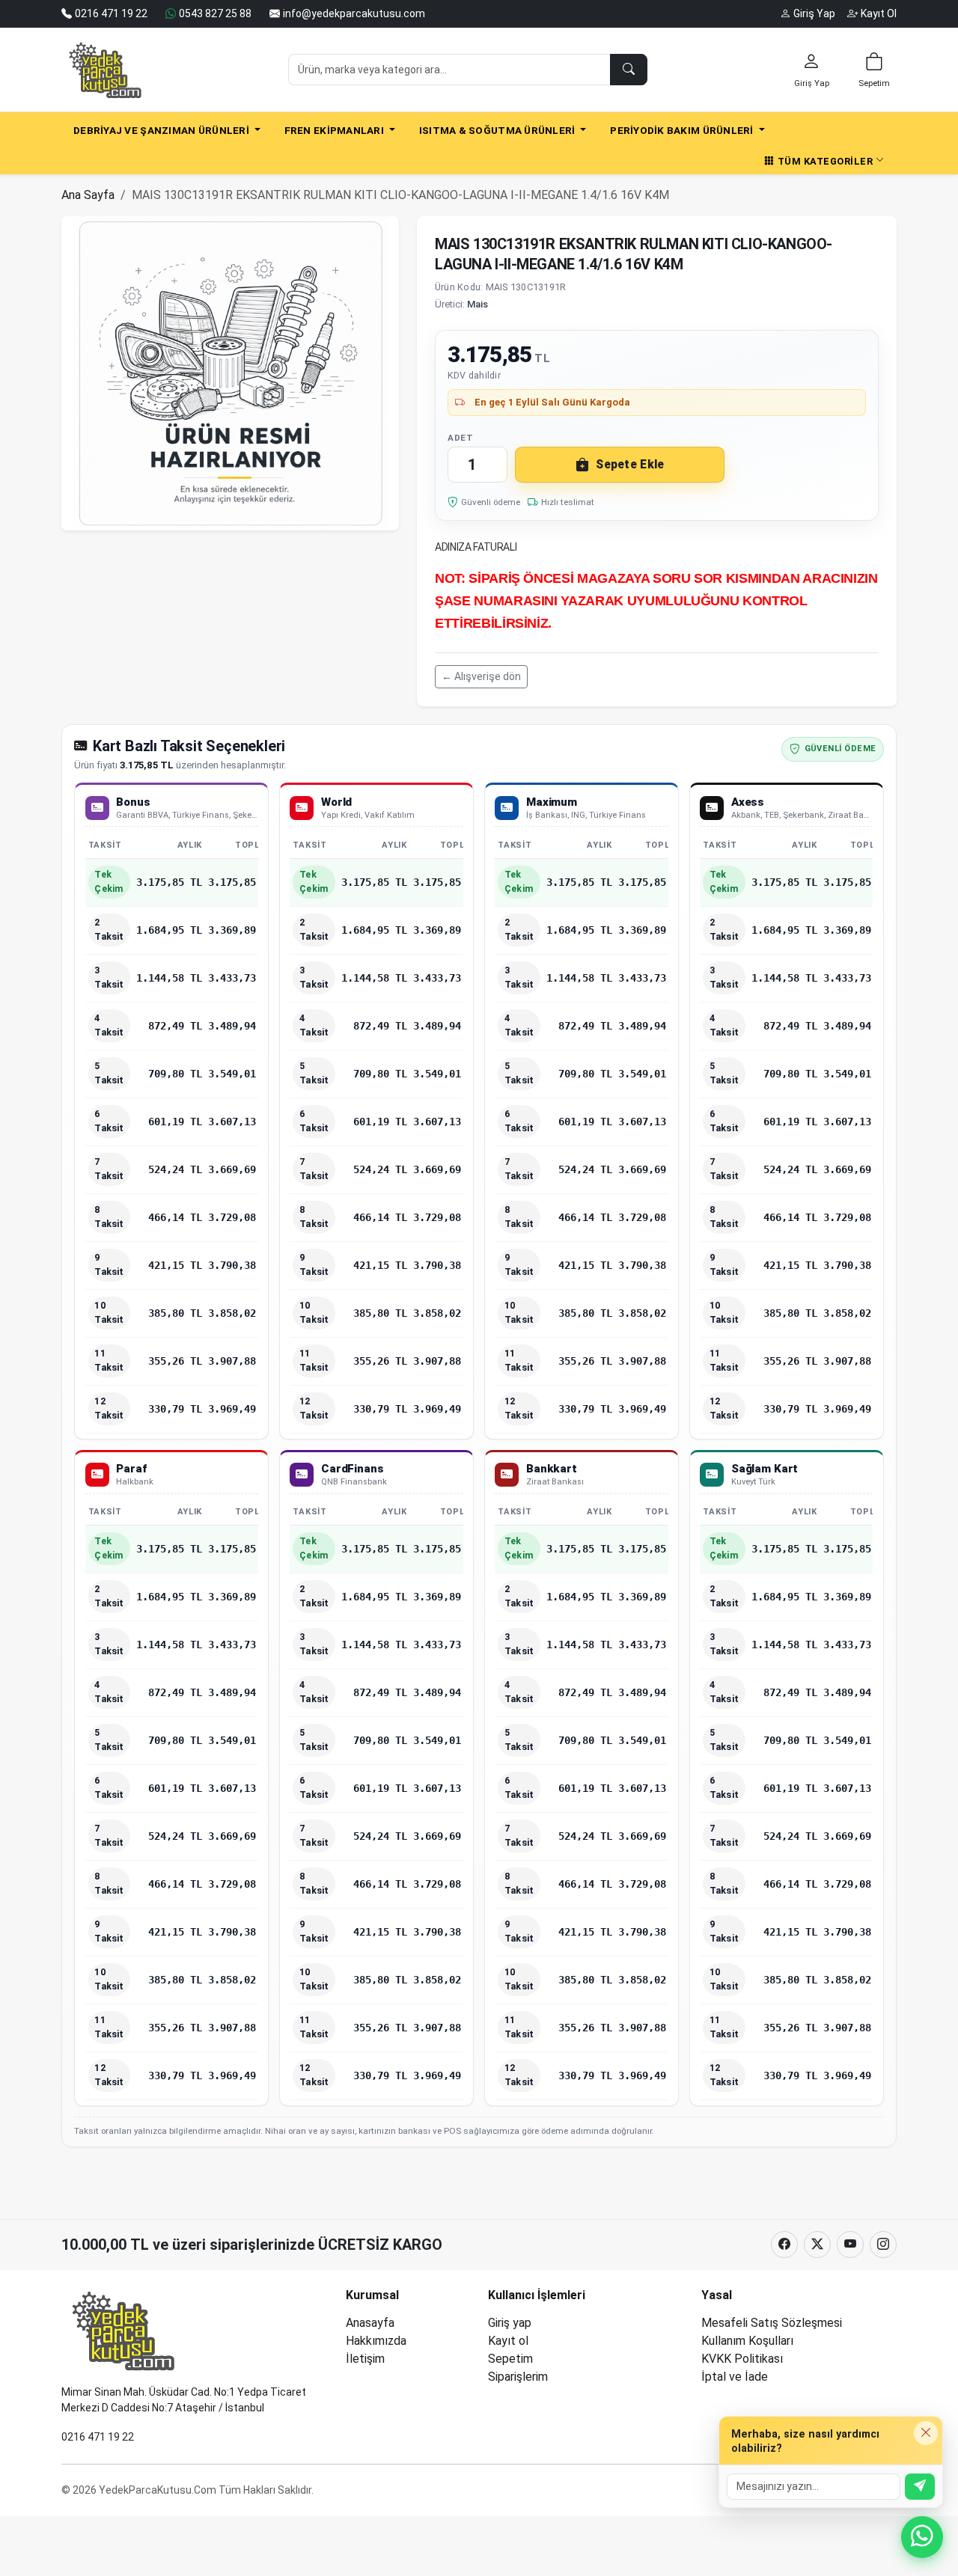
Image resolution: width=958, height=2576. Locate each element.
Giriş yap (510, 2323)
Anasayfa (370, 2323)
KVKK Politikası (742, 2359)
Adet (460, 438)
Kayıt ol (508, 2341)
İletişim (365, 2359)
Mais (478, 304)
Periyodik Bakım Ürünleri (683, 130)
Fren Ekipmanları (336, 130)
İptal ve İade (735, 2377)
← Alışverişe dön (481, 676)
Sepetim (510, 2359)
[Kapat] (926, 2433)
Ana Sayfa (88, 195)
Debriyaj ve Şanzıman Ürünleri (162, 130)
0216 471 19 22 (98, 2437)
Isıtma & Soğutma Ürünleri (498, 130)
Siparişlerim (518, 2377)
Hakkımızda (376, 2341)
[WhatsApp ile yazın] (922, 2537)
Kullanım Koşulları (747, 2341)
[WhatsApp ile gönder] (920, 2487)
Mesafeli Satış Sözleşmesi (772, 2323)
